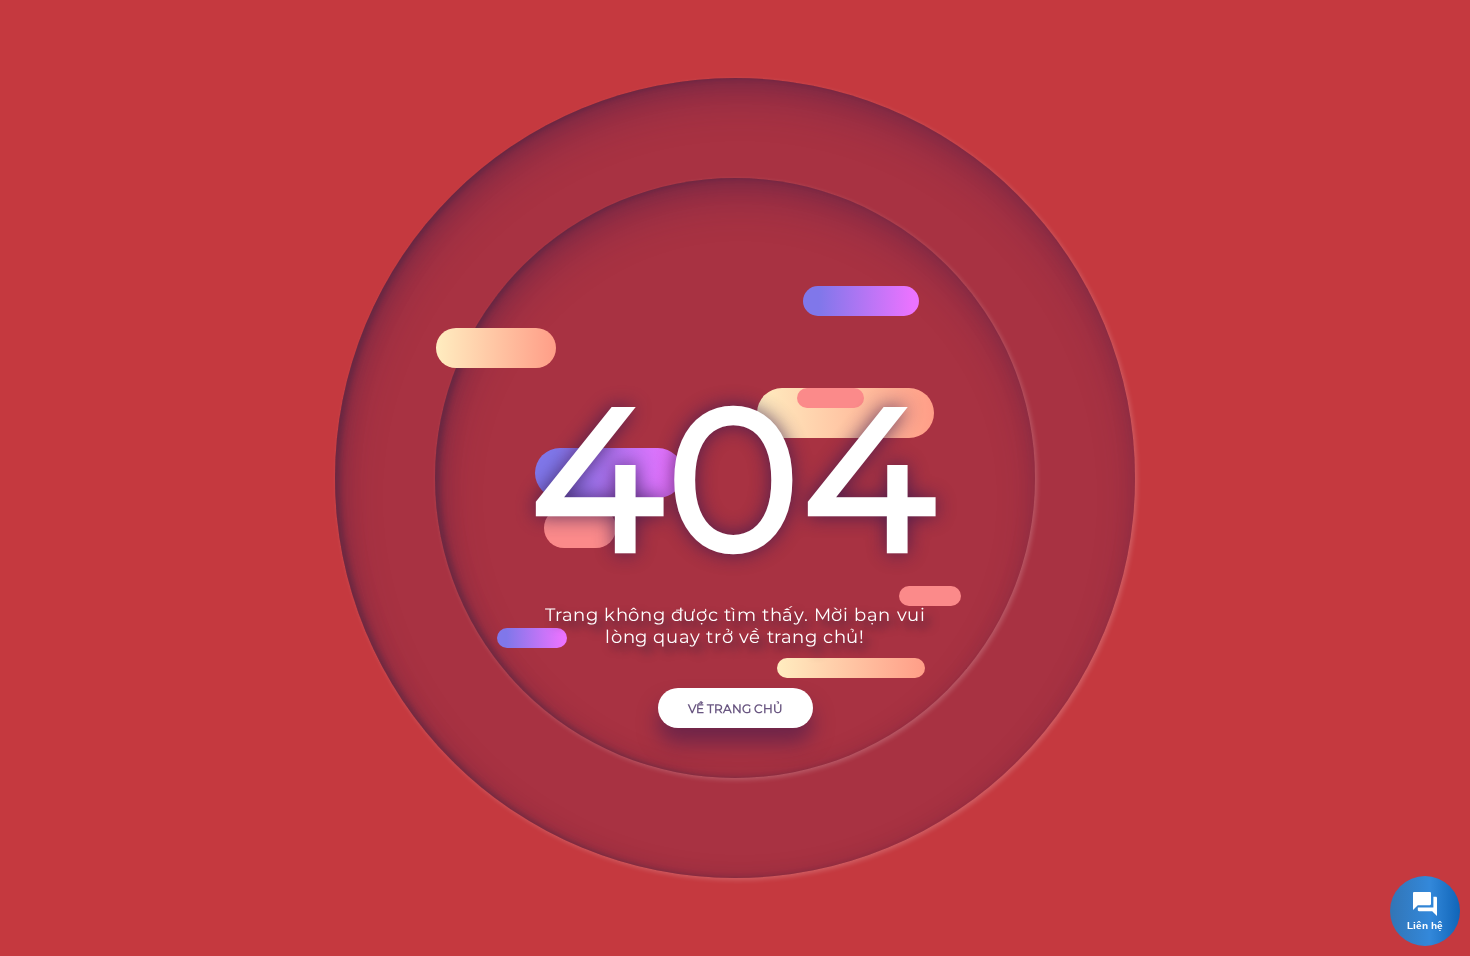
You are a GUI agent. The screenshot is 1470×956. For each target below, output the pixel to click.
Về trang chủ (735, 708)
